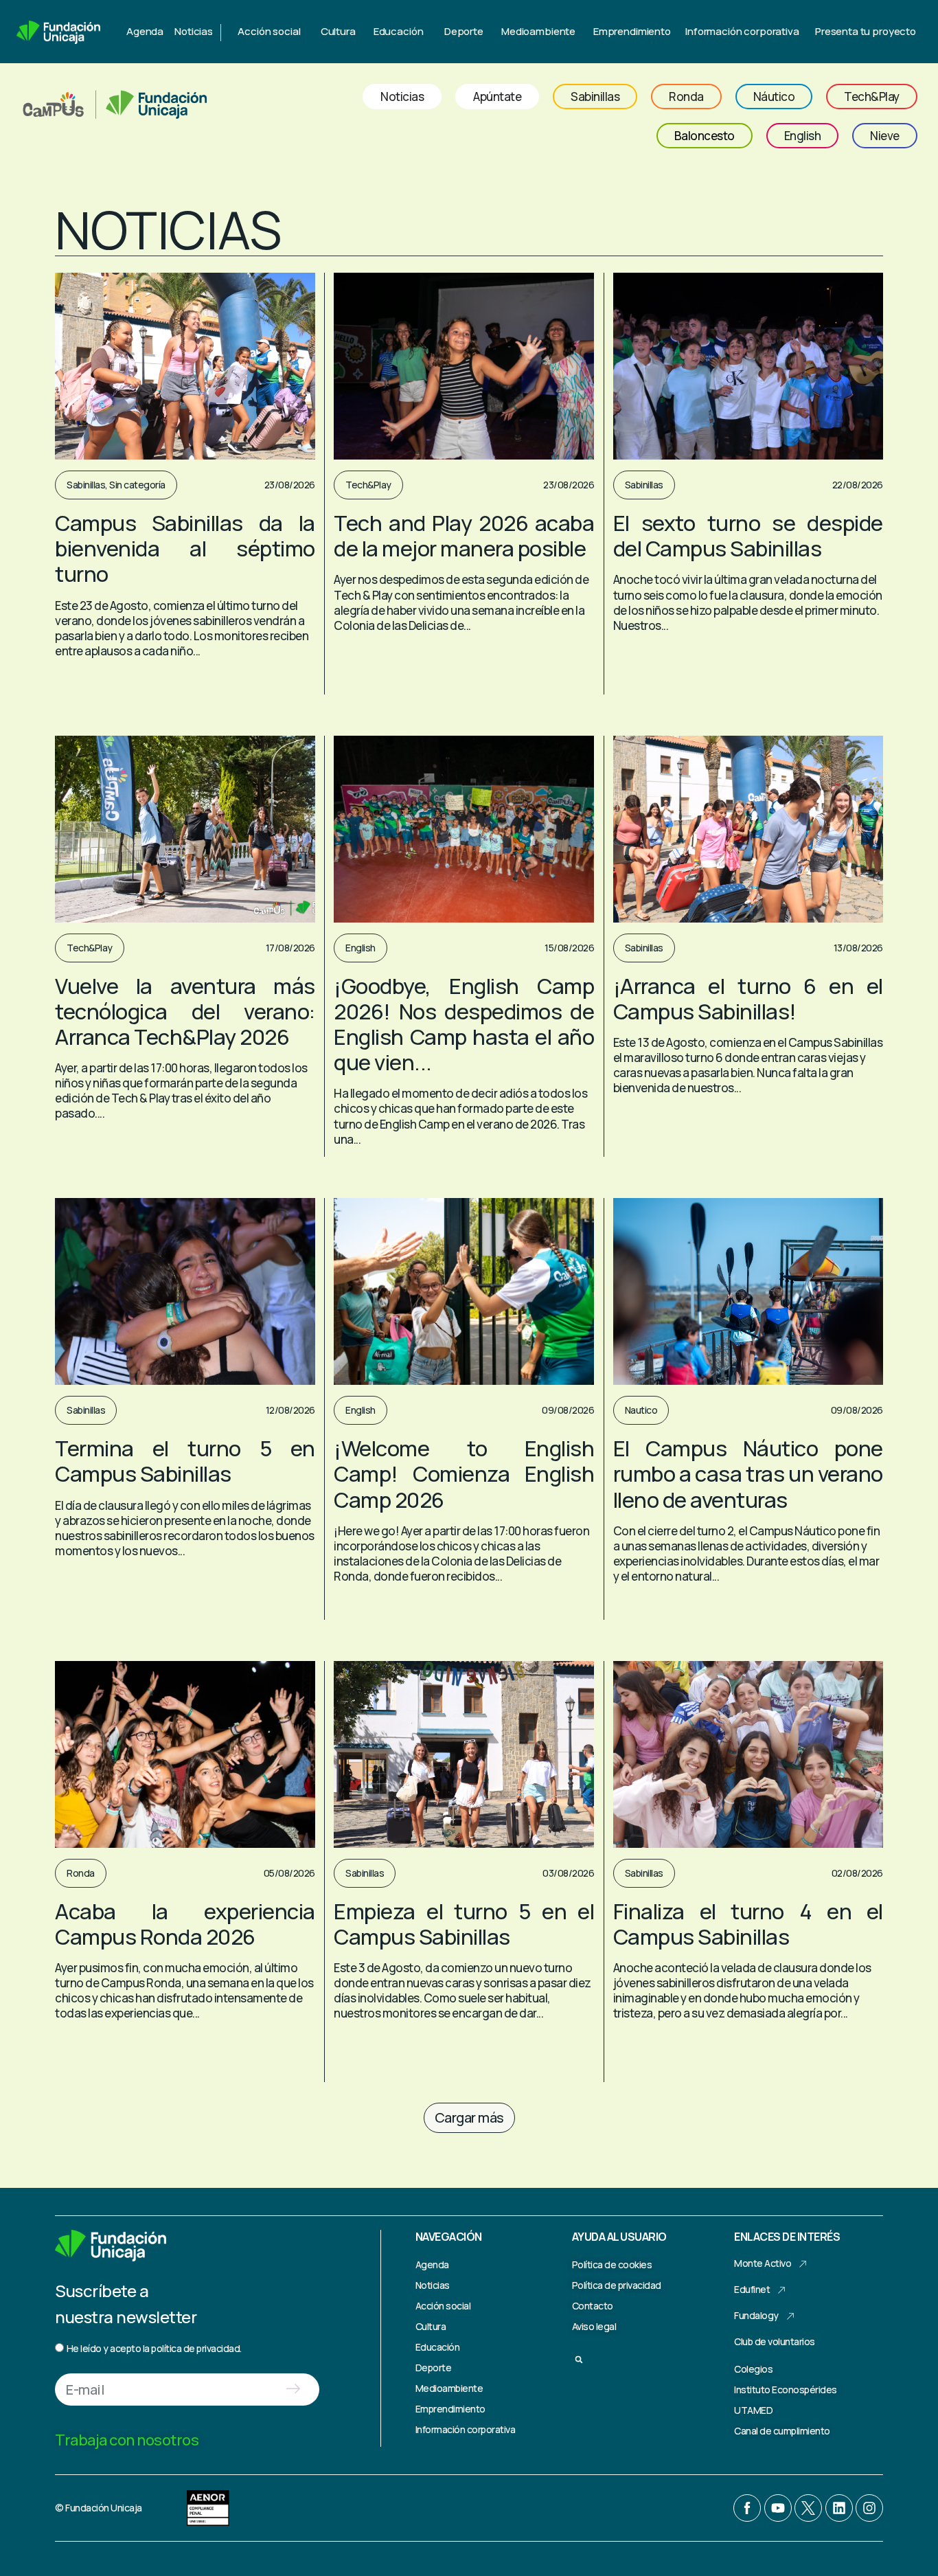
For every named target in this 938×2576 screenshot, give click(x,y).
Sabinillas (86, 485)
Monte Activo (763, 2263)
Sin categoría (137, 485)
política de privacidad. (196, 2348)
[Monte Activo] (803, 2264)
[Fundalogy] (790, 2316)
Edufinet (752, 2289)
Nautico (641, 1410)
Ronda (81, 1873)
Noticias (194, 31)
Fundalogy (756, 2315)
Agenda (145, 31)
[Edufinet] (781, 2290)
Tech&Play (368, 485)
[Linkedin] (839, 2508)
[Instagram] (869, 2508)
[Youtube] (778, 2508)
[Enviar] (293, 2389)
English (361, 948)
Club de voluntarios (775, 2341)
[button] (469, 2118)
